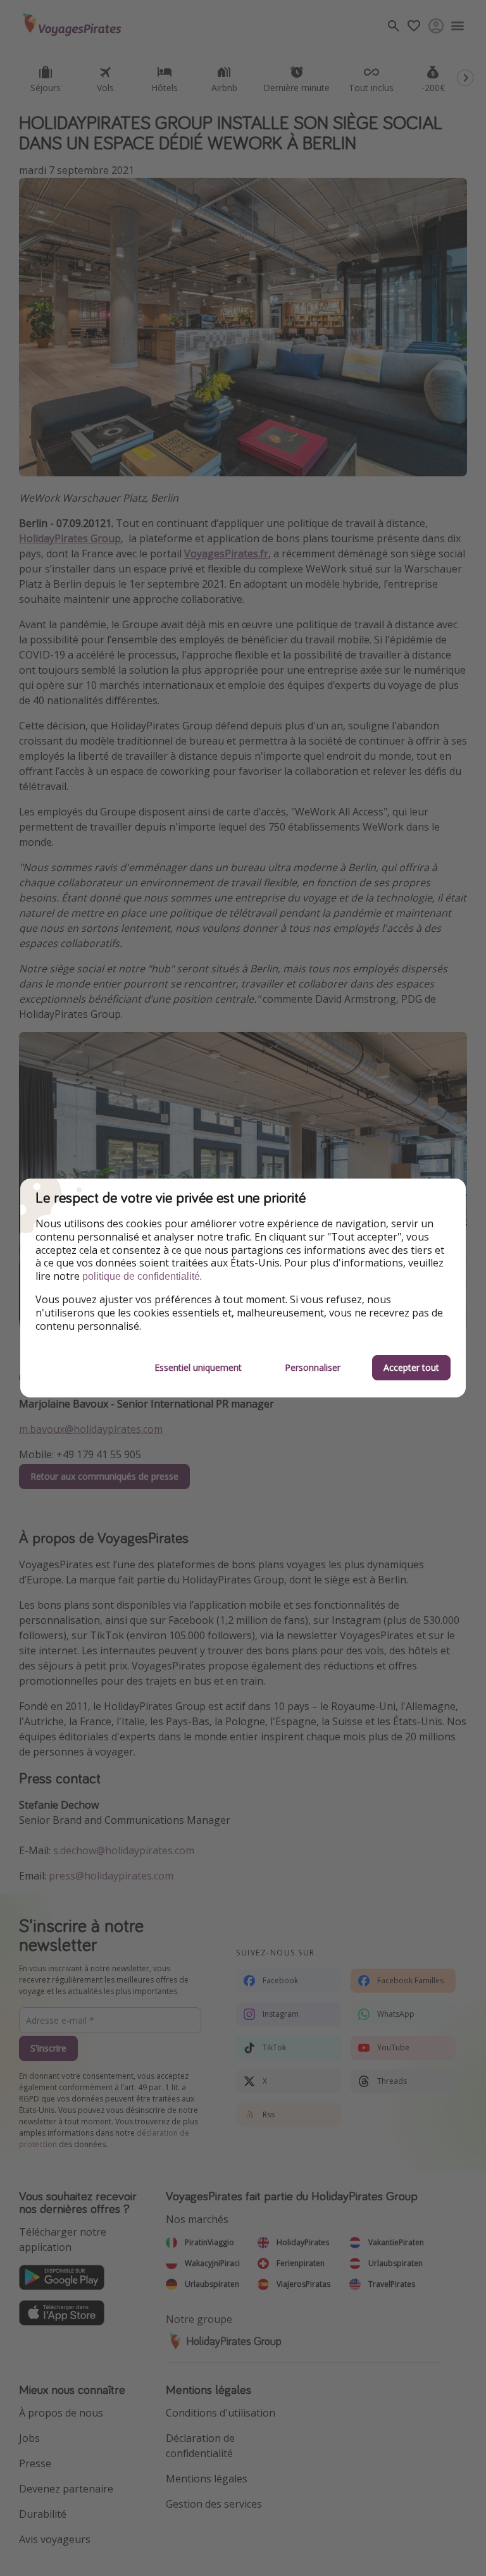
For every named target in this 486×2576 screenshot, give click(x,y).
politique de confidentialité (141, 1276)
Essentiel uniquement (198, 1367)
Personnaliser (313, 1367)
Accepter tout (411, 1367)
